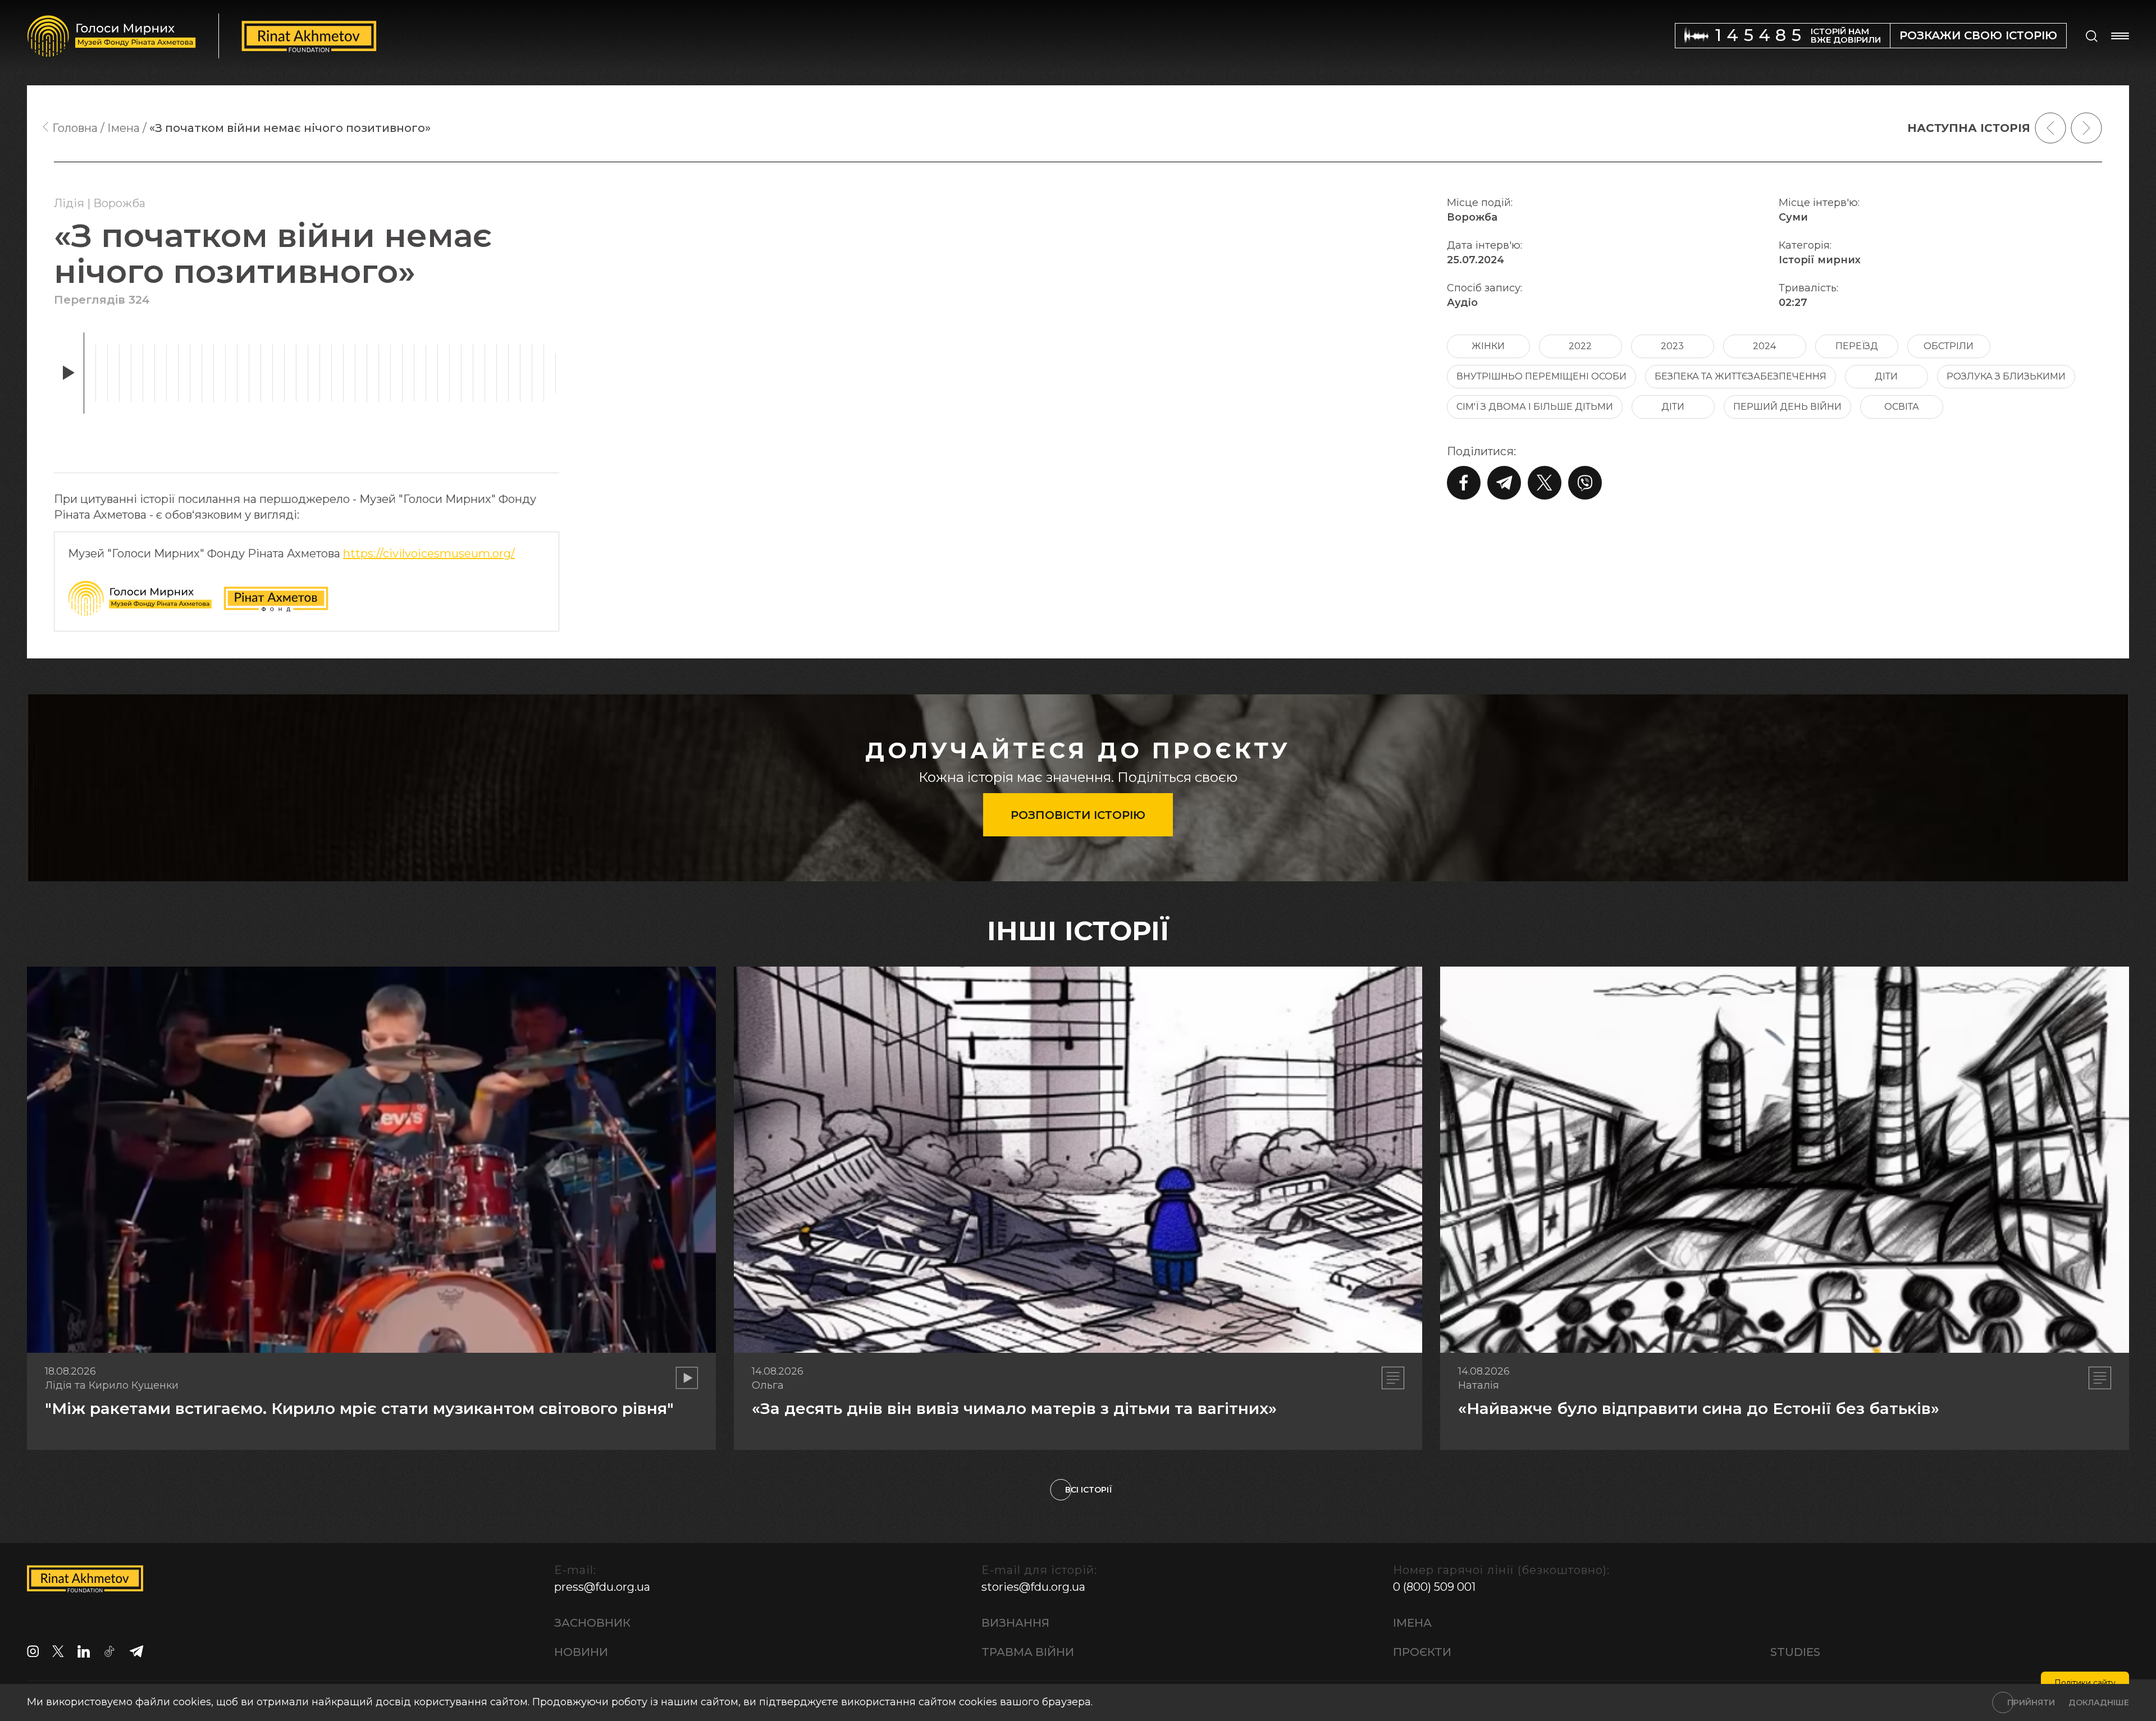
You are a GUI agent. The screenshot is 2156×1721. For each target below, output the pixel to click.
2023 (1672, 346)
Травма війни (1028, 1652)
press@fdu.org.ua (602, 1587)
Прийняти (2031, 1702)
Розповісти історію (1078, 815)
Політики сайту (2085, 1683)
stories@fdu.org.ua (1033, 1587)
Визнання (1015, 1623)
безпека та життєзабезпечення (1741, 376)
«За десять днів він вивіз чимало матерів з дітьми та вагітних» (1014, 1408)
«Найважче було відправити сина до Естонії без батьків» (1699, 1408)
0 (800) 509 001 (1434, 1587)
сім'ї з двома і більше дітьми (1535, 407)
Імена (1412, 1623)
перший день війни (1787, 407)
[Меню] (2120, 36)
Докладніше (2099, 1702)
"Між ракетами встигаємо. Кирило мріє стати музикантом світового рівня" (359, 1408)
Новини (581, 1652)
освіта (1902, 407)
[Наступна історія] (2086, 128)
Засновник (592, 1623)
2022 (1580, 346)
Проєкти (1422, 1652)
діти (1886, 376)
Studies (1795, 1652)
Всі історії (1089, 1490)
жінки (1488, 346)
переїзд (1857, 346)
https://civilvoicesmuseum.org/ (429, 553)
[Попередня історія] (2050, 128)
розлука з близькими (2006, 376)
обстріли (1949, 346)
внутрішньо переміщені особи (1541, 376)
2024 (1764, 346)
